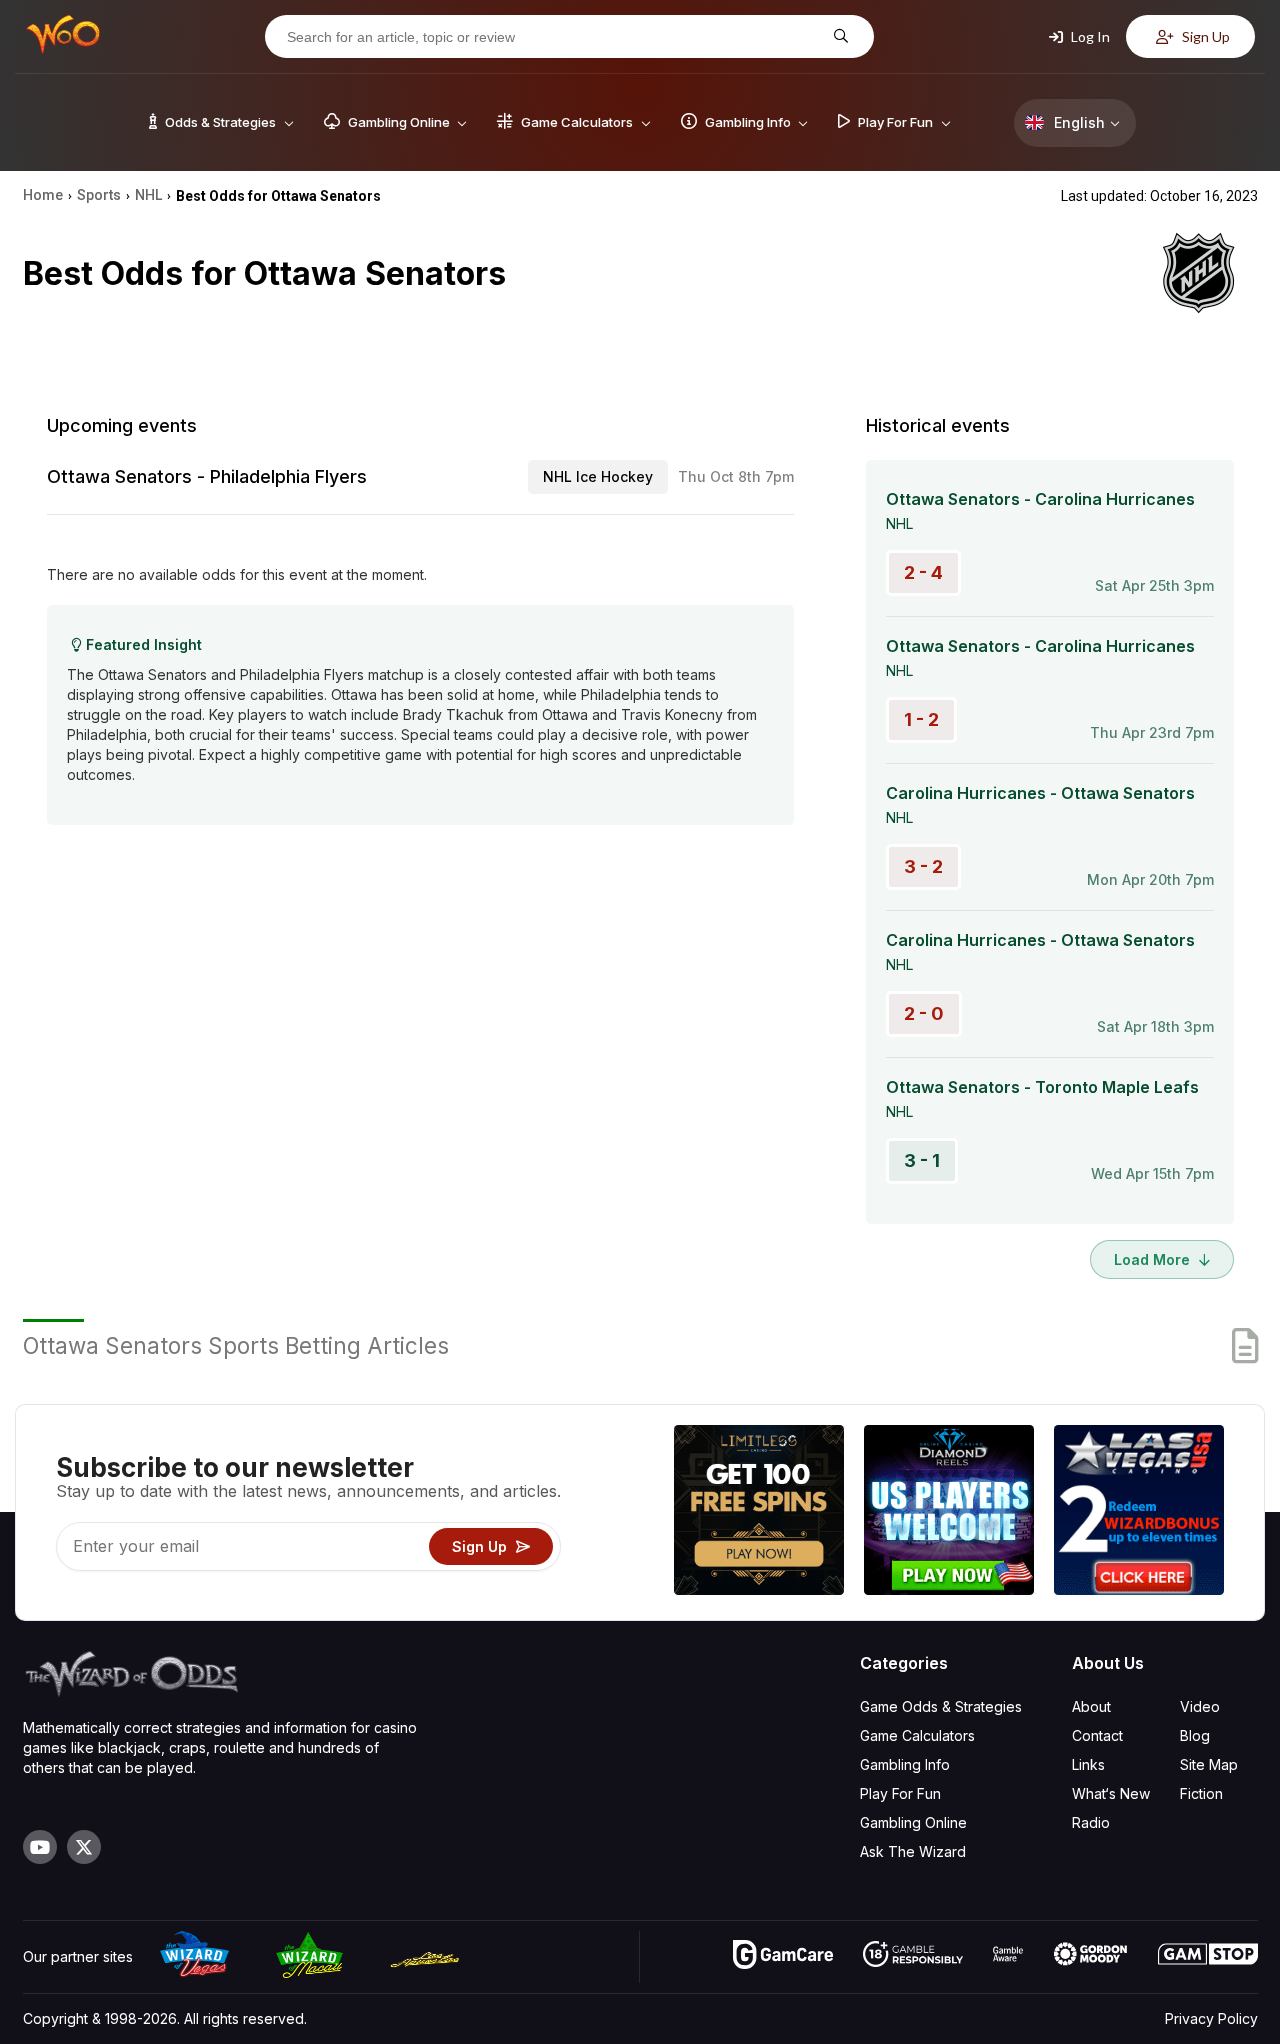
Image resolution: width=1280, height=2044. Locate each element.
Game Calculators (917, 1735)
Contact (1097, 1735)
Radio (1091, 1822)
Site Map (1209, 1764)
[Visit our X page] (84, 1847)
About (1091, 1706)
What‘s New (1111, 1793)
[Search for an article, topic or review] (838, 36)
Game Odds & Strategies (941, 1706)
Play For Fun (900, 1793)
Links (1088, 1764)
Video (1200, 1706)
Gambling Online (913, 1822)
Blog (1195, 1735)
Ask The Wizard (913, 1851)
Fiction (1201, 1793)
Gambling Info (905, 1764)
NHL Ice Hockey (598, 476)
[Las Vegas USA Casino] (1139, 1512)
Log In (1089, 36)
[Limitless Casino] (759, 1512)
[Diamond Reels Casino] (949, 1512)
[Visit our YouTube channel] (40, 1847)
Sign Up (1204, 36)
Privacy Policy (1211, 2018)
